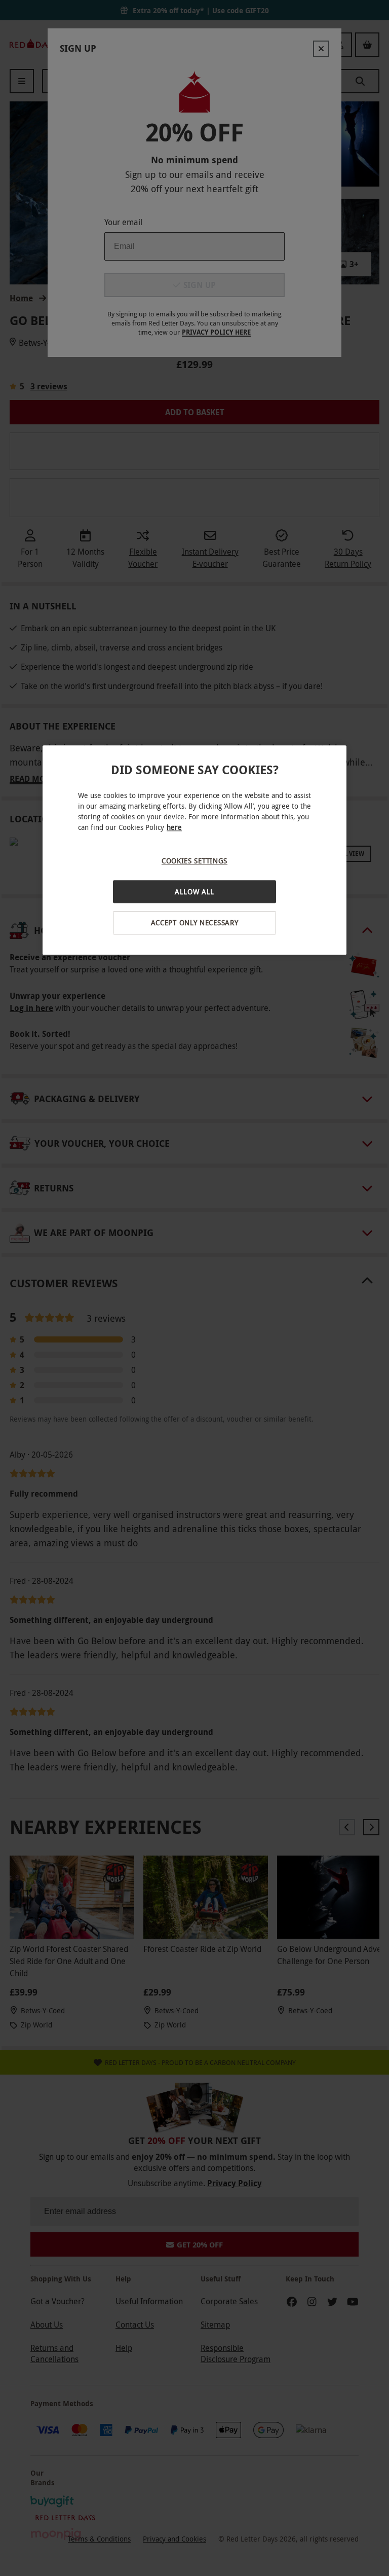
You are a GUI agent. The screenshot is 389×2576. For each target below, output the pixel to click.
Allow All (194, 892)
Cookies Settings (194, 861)
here (174, 828)
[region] (194, 850)
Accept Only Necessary (195, 923)
